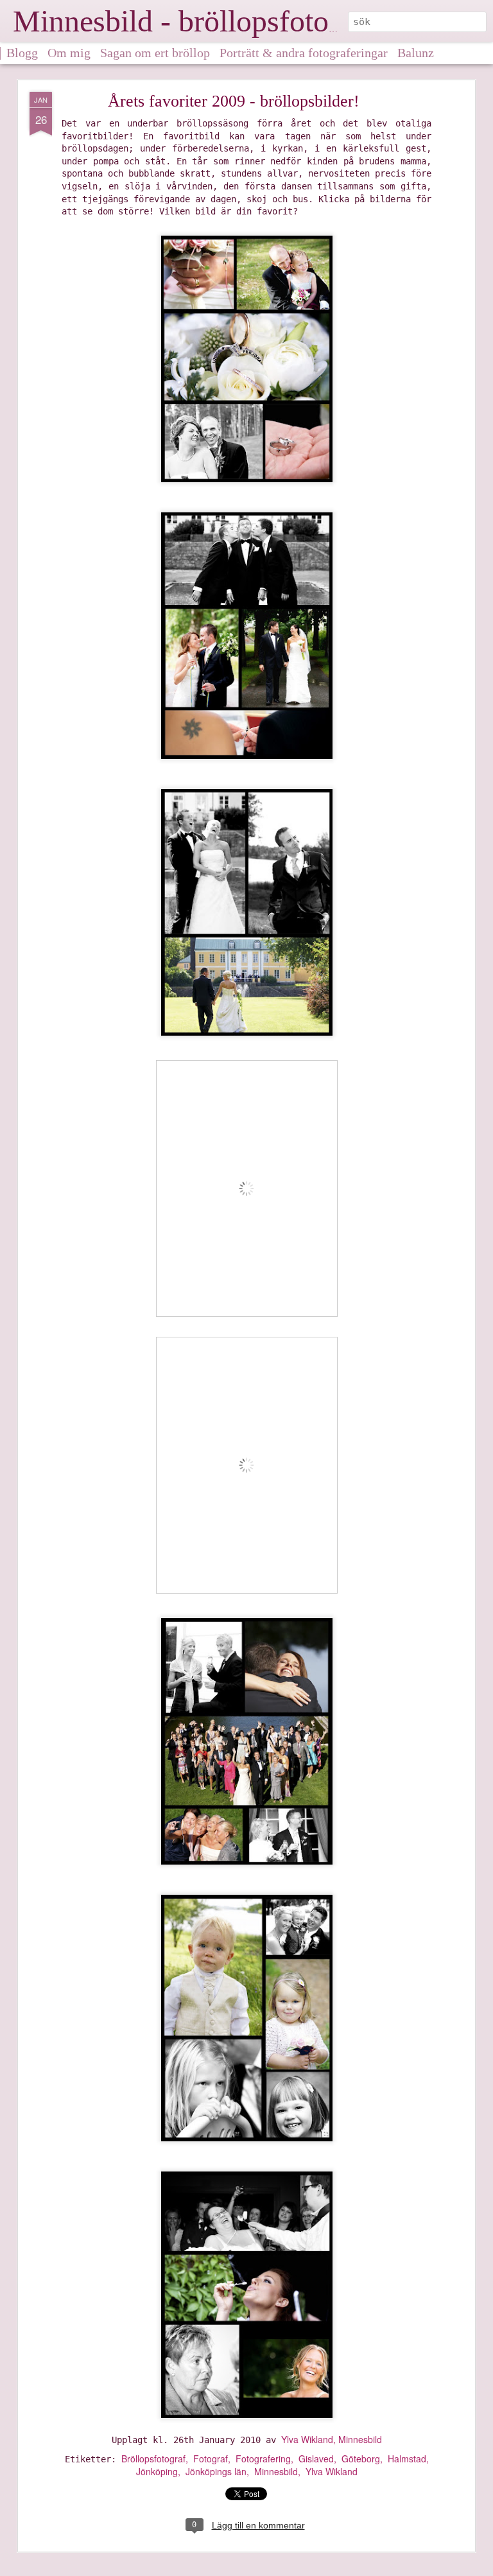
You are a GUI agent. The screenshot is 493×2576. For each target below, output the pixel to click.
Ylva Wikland (332, 2471)
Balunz (416, 53)
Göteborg (361, 2459)
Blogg (22, 53)
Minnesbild (276, 2471)
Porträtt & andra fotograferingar (304, 53)
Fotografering (263, 2459)
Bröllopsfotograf (153, 2459)
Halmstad (407, 2459)
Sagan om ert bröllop (155, 53)
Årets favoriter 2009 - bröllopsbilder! (234, 101)
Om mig (69, 53)
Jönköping (157, 2471)
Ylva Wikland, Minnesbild (332, 2439)
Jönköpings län (216, 2471)
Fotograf (211, 2459)
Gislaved (316, 2459)
